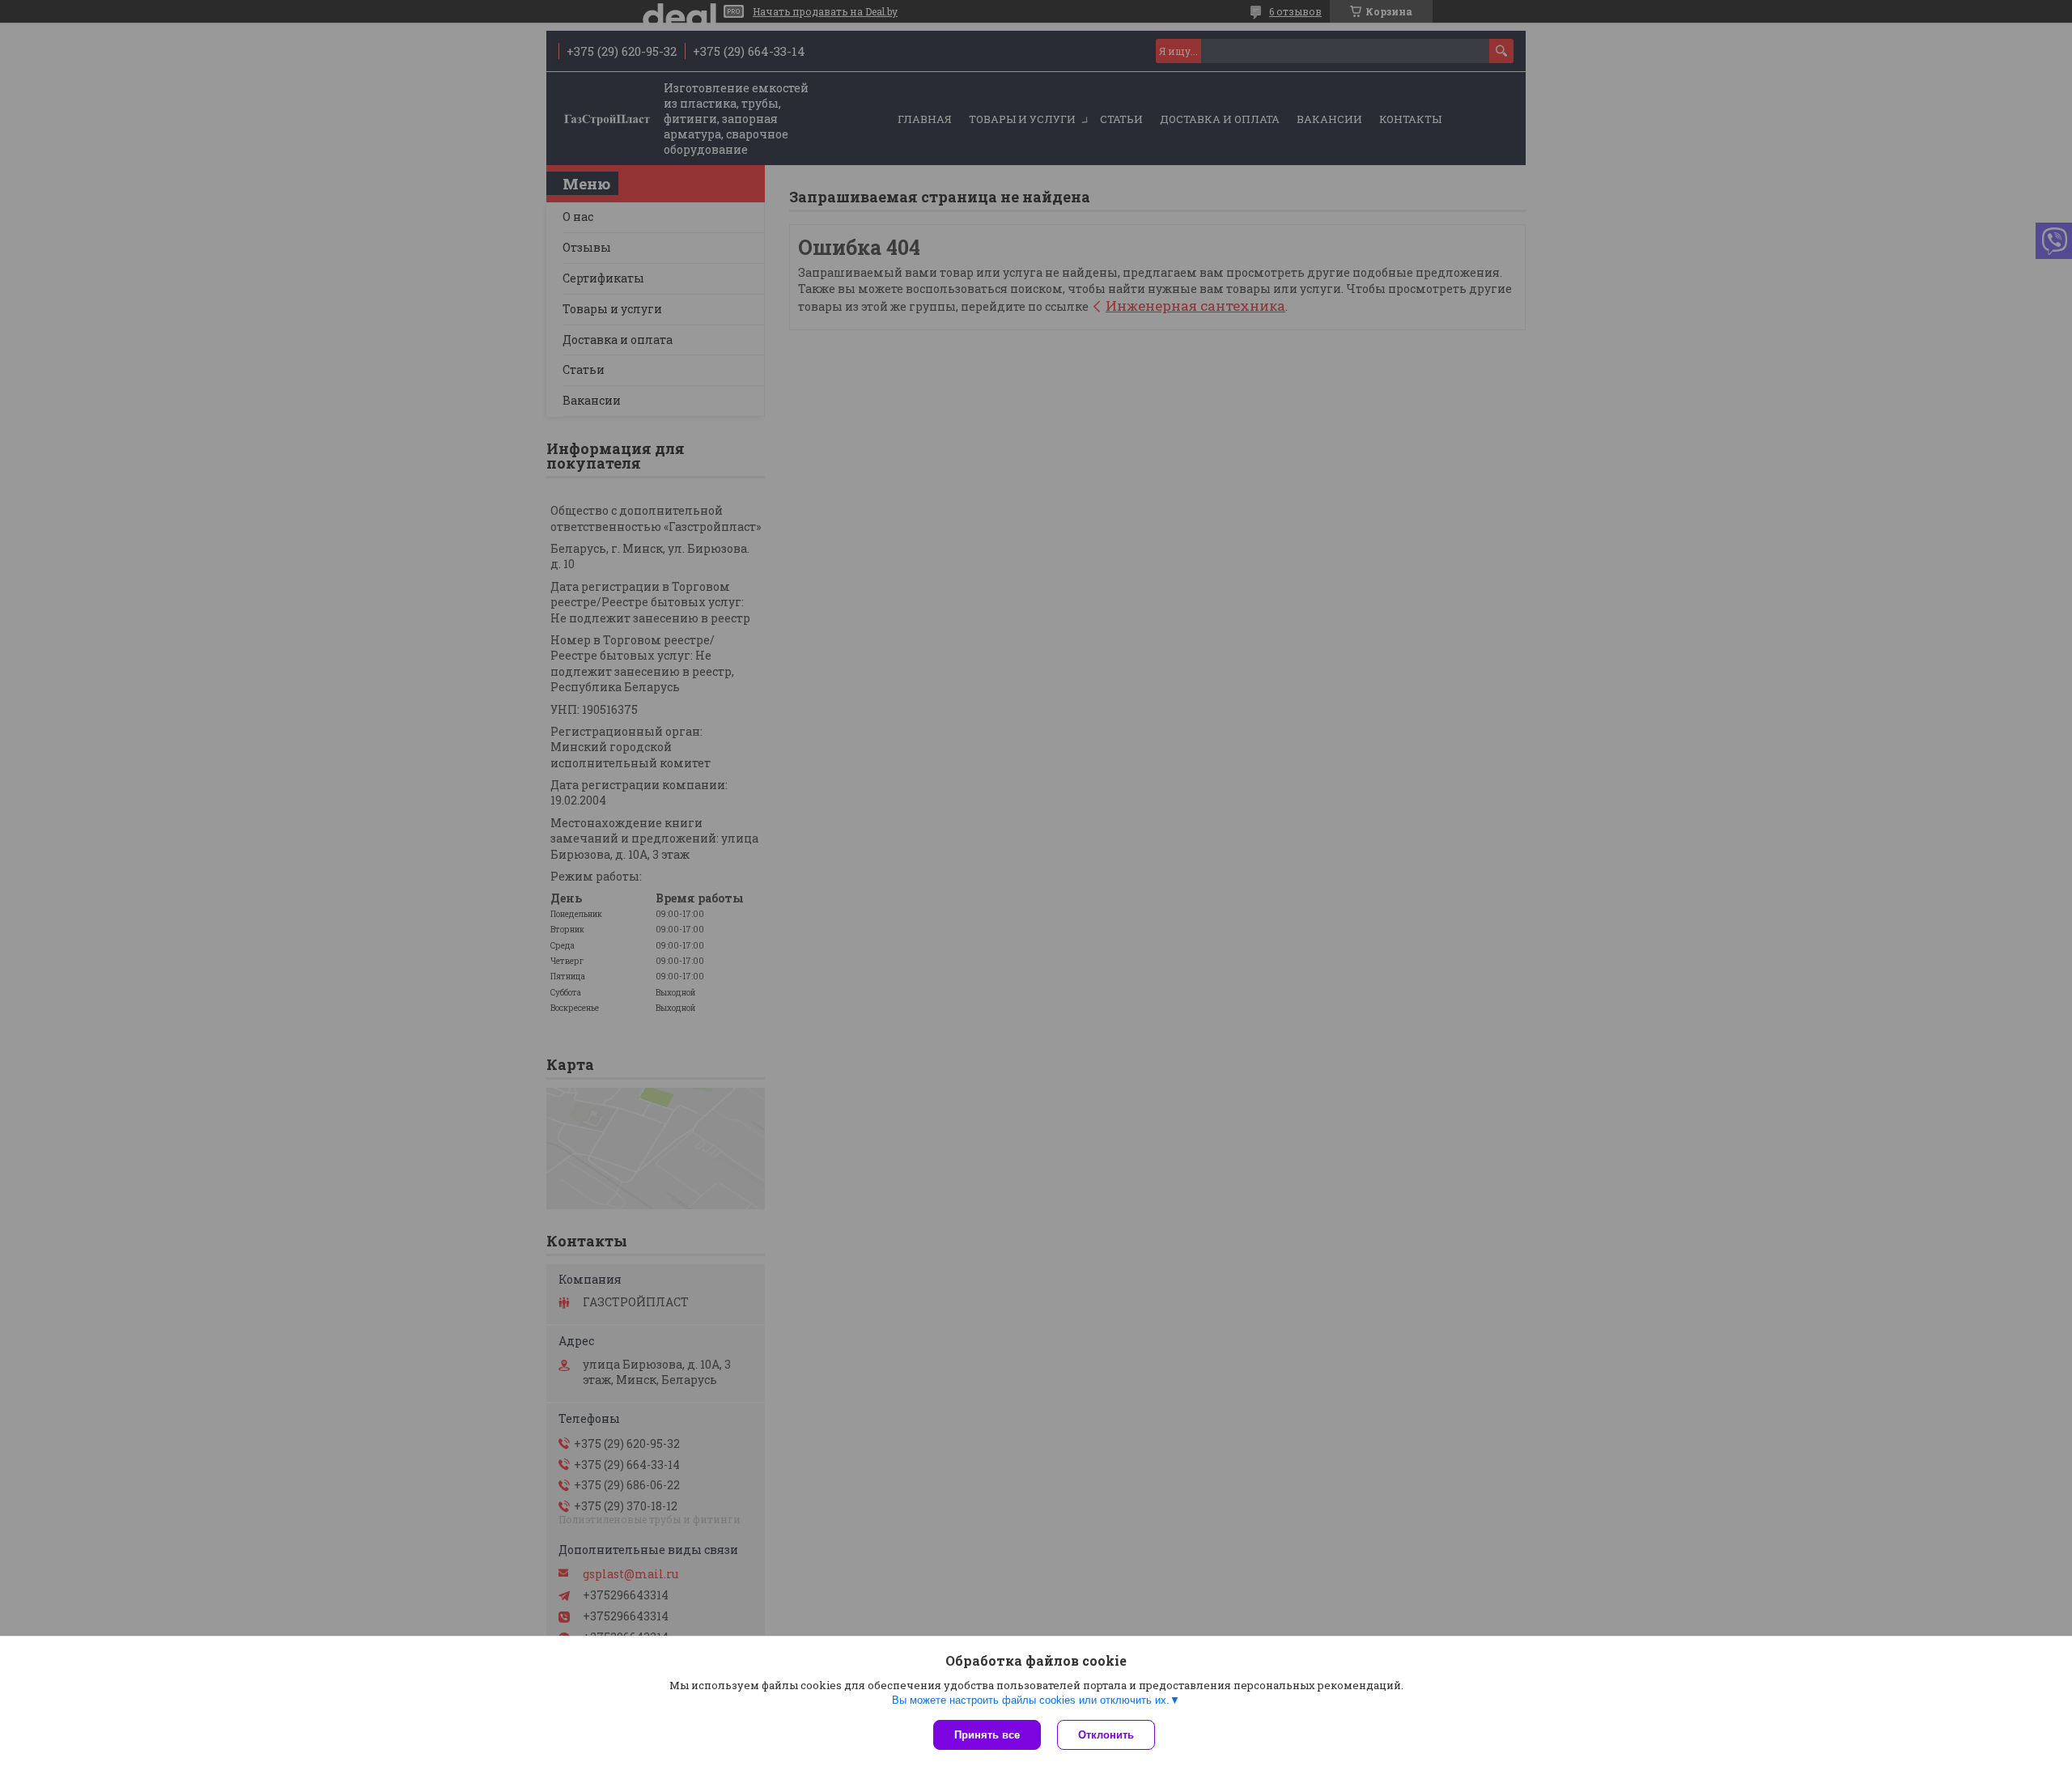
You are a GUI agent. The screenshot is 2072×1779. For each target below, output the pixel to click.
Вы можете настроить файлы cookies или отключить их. (1031, 1700)
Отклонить (1106, 1735)
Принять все (987, 1735)
